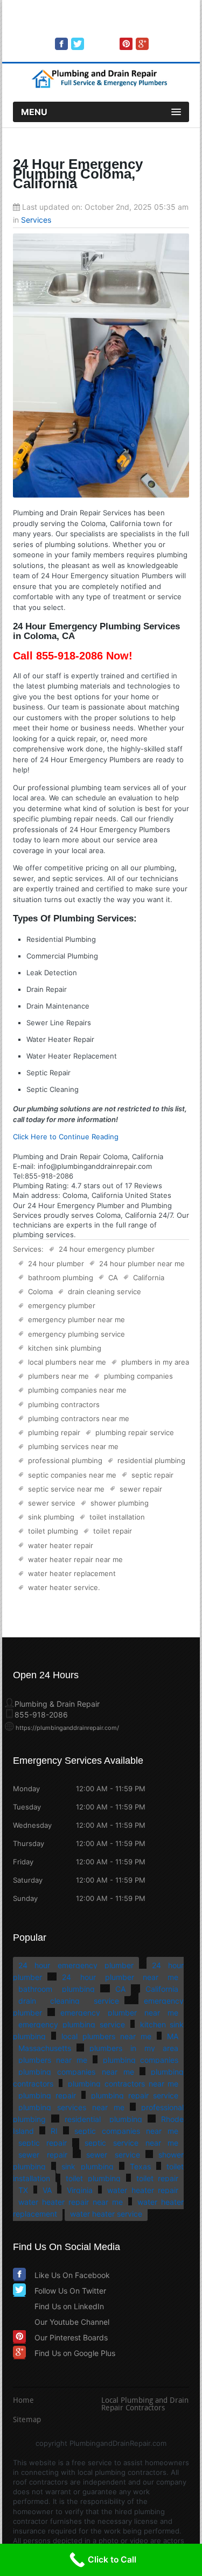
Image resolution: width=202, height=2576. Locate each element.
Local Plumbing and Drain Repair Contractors (145, 2405)
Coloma (40, 1291)
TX (23, 2190)
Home (23, 2401)
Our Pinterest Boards (71, 2337)
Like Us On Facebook (72, 2275)
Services (36, 220)
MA (173, 2036)
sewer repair (141, 1489)
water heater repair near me (75, 1559)
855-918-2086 (115, 28)
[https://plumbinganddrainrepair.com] (101, 86)
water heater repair (61, 1545)
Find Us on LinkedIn (69, 2306)
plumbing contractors (64, 1404)
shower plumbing (120, 1503)
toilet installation (117, 1517)
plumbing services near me (73, 1446)
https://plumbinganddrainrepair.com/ (67, 1728)
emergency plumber (62, 1305)
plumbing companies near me (77, 1390)
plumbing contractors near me (79, 1418)
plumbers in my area (155, 1362)
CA (113, 1278)
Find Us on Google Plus (75, 2353)
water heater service (63, 1587)
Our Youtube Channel (72, 2322)
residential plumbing (151, 1460)
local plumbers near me (67, 1362)
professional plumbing (65, 1460)
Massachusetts (45, 2048)
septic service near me (66, 1489)
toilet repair (113, 1531)
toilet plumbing (53, 1531)
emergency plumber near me (76, 1319)
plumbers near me (58, 1376)
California (149, 1278)
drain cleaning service (105, 1291)
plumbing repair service (135, 1432)
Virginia (80, 2190)
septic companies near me (72, 1475)
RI (54, 2131)
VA (47, 2190)
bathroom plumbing (61, 1278)
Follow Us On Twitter (70, 2291)
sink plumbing (51, 1517)
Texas (140, 2166)
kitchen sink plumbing (65, 1348)
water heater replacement (72, 1573)
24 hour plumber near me (142, 1264)
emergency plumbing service (76, 1334)
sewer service (52, 1503)
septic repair (152, 1475)
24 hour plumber (56, 1264)
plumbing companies (138, 1376)
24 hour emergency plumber (107, 1249)
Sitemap (27, 2421)
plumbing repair (54, 1432)
